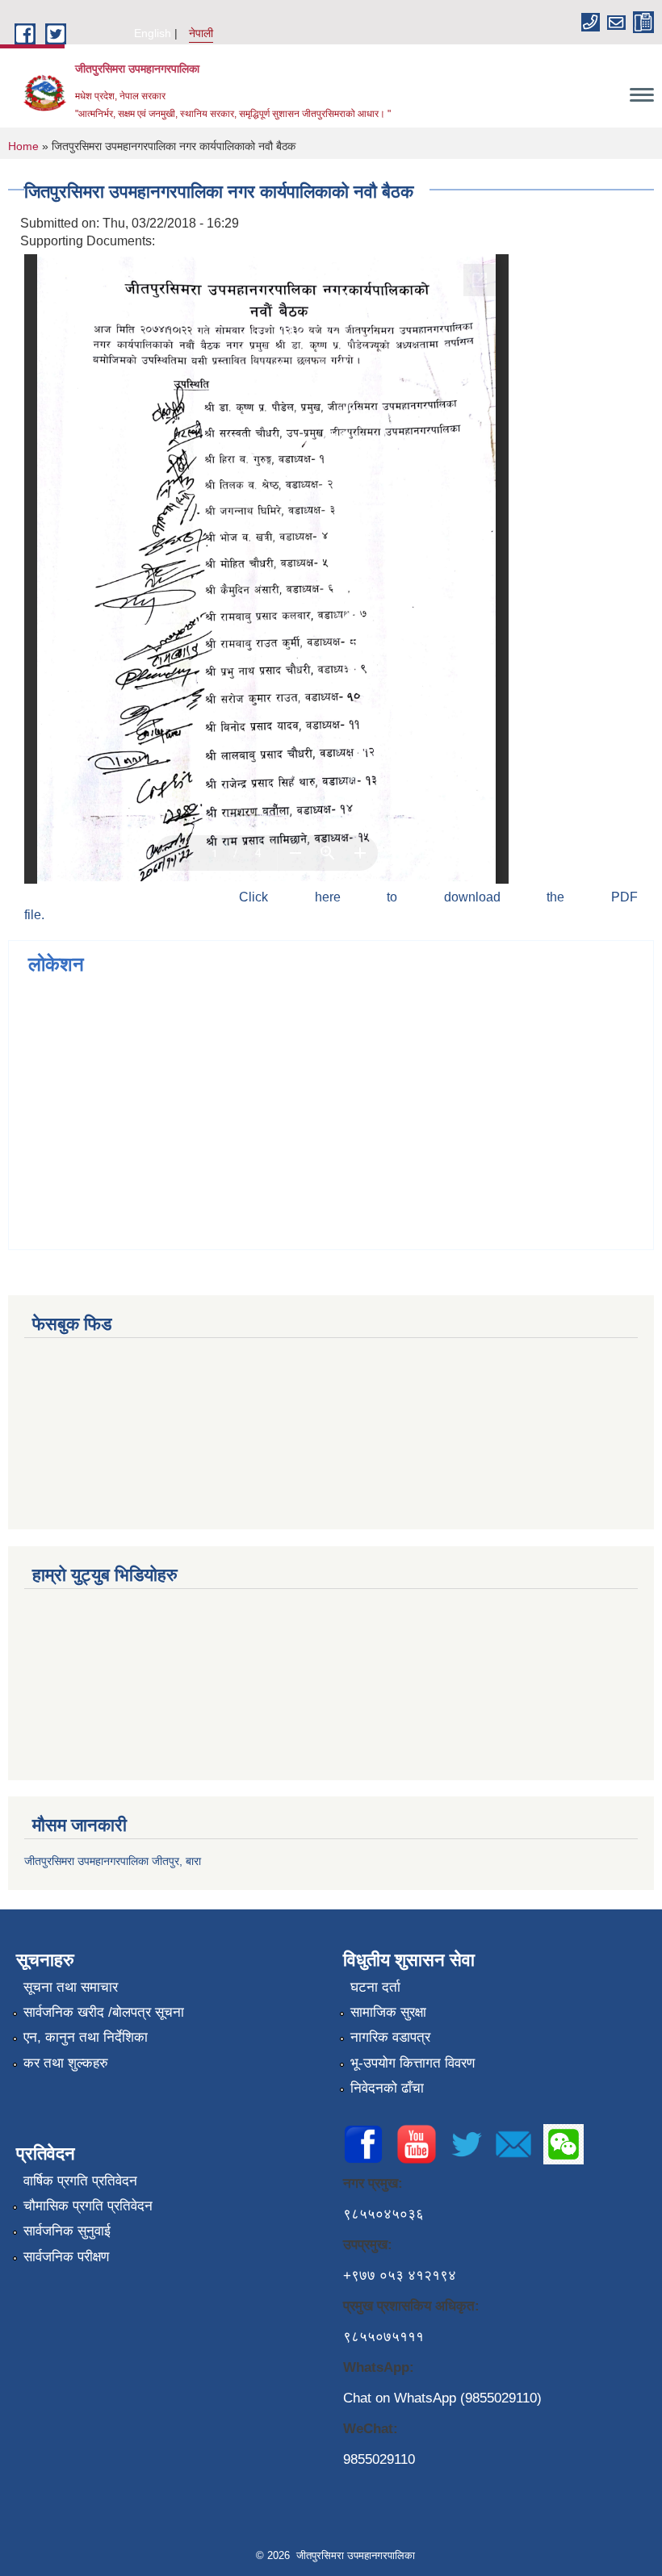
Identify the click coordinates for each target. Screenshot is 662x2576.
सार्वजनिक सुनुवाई (67, 2231)
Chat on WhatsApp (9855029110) (442, 2398)
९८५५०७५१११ (383, 2337)
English (153, 33)
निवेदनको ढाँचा (387, 2088)
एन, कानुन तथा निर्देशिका (86, 2037)
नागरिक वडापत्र (390, 2037)
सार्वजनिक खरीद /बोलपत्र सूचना (104, 2012)
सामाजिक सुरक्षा (388, 2012)
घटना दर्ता (375, 1987)
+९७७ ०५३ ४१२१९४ (400, 2275)
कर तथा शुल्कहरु (66, 2063)
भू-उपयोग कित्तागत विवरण (413, 2063)
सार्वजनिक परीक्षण (66, 2257)
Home (23, 146)
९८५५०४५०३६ (383, 2214)
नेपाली (201, 33)
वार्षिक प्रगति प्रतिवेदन (80, 2181)
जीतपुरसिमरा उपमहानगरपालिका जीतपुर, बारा (113, 1861)
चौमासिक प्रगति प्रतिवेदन (88, 2206)
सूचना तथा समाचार (71, 1987)
